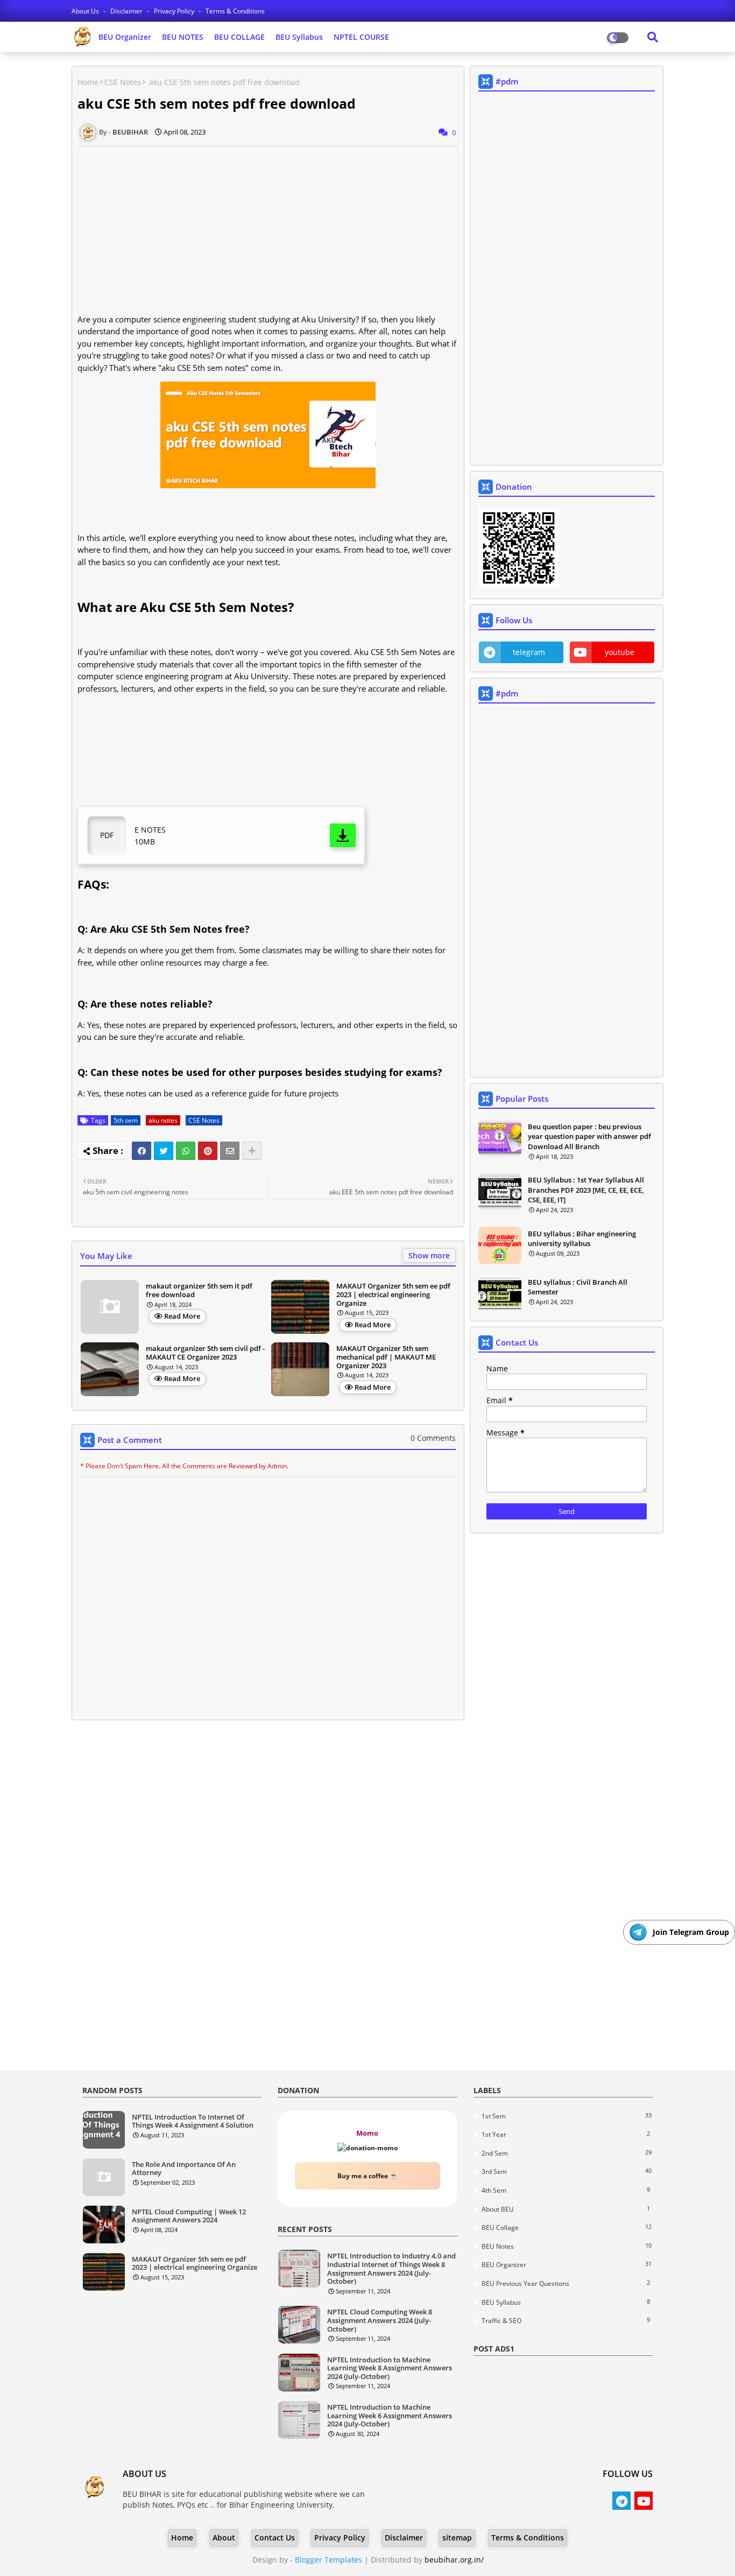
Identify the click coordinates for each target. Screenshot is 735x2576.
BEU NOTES (183, 37)
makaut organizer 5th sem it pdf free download (199, 1290)
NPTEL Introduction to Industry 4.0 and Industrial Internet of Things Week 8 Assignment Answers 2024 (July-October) (391, 2269)
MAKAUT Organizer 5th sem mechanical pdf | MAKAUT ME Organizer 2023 (386, 1357)
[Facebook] (142, 1151)
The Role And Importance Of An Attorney (184, 2169)
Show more (429, 1255)
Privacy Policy (175, 11)
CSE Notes (123, 82)
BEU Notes (567, 2246)
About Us (86, 11)
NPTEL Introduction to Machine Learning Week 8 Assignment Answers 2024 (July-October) (390, 2369)
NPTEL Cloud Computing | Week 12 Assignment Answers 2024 (189, 2216)
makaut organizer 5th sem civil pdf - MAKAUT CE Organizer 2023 (205, 1353)
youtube (620, 652)
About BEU (566, 2209)
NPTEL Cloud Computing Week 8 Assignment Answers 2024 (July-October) (380, 2321)
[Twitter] (164, 1151)
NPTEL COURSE (361, 37)
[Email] (230, 1151)
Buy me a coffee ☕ (367, 2176)
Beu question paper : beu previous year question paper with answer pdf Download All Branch (589, 1136)
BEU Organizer (125, 37)
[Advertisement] (274, 230)
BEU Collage (567, 2227)
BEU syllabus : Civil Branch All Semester (578, 1287)
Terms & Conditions (235, 11)
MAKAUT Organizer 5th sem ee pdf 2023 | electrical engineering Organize (393, 1295)
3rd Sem (567, 2171)
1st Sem (567, 2116)
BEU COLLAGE (239, 37)
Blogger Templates (328, 2560)
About (224, 2538)
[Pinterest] (208, 1151)
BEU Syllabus (299, 37)
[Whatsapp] (186, 1151)
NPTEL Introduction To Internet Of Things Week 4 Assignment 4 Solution (193, 2121)
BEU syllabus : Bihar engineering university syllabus (582, 1238)
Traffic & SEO (566, 2320)
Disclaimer (127, 11)
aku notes (163, 1120)
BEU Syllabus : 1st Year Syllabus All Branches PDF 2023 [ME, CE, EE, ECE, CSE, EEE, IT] (586, 1190)
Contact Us (275, 2538)
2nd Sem (567, 2153)
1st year (566, 2134)
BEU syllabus (566, 2302)
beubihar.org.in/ (454, 2560)
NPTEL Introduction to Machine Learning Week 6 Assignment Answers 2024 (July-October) (390, 2416)
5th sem (126, 1120)
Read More (182, 1316)
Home (88, 82)
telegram (529, 652)
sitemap (457, 2538)
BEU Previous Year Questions (566, 2283)
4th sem (566, 2190)
